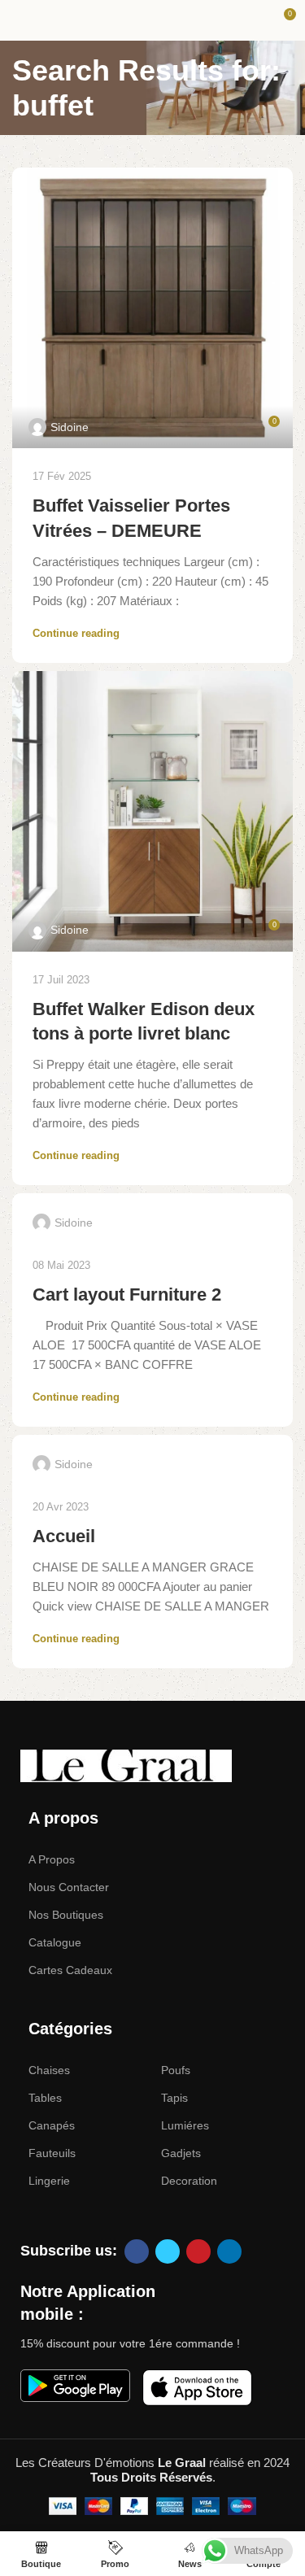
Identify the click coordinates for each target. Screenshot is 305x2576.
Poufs (176, 2070)
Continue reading (76, 633)
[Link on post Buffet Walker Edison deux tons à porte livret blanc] (152, 811)
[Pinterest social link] (198, 2251)
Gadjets (181, 2153)
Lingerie (49, 2181)
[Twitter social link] (168, 2251)
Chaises (49, 2070)
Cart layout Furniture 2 (127, 1295)
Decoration (189, 2181)
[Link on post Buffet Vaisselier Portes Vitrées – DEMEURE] (152, 308)
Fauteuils (52, 2153)
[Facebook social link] (137, 2251)
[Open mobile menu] (19, 20)
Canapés (52, 2125)
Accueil (64, 1536)
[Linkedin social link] (229, 2251)
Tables (45, 2098)
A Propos (52, 1859)
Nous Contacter (69, 1887)
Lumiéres (185, 2125)
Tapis (174, 2098)
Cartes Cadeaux (70, 1970)
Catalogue (55, 1942)
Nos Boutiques (66, 1915)
